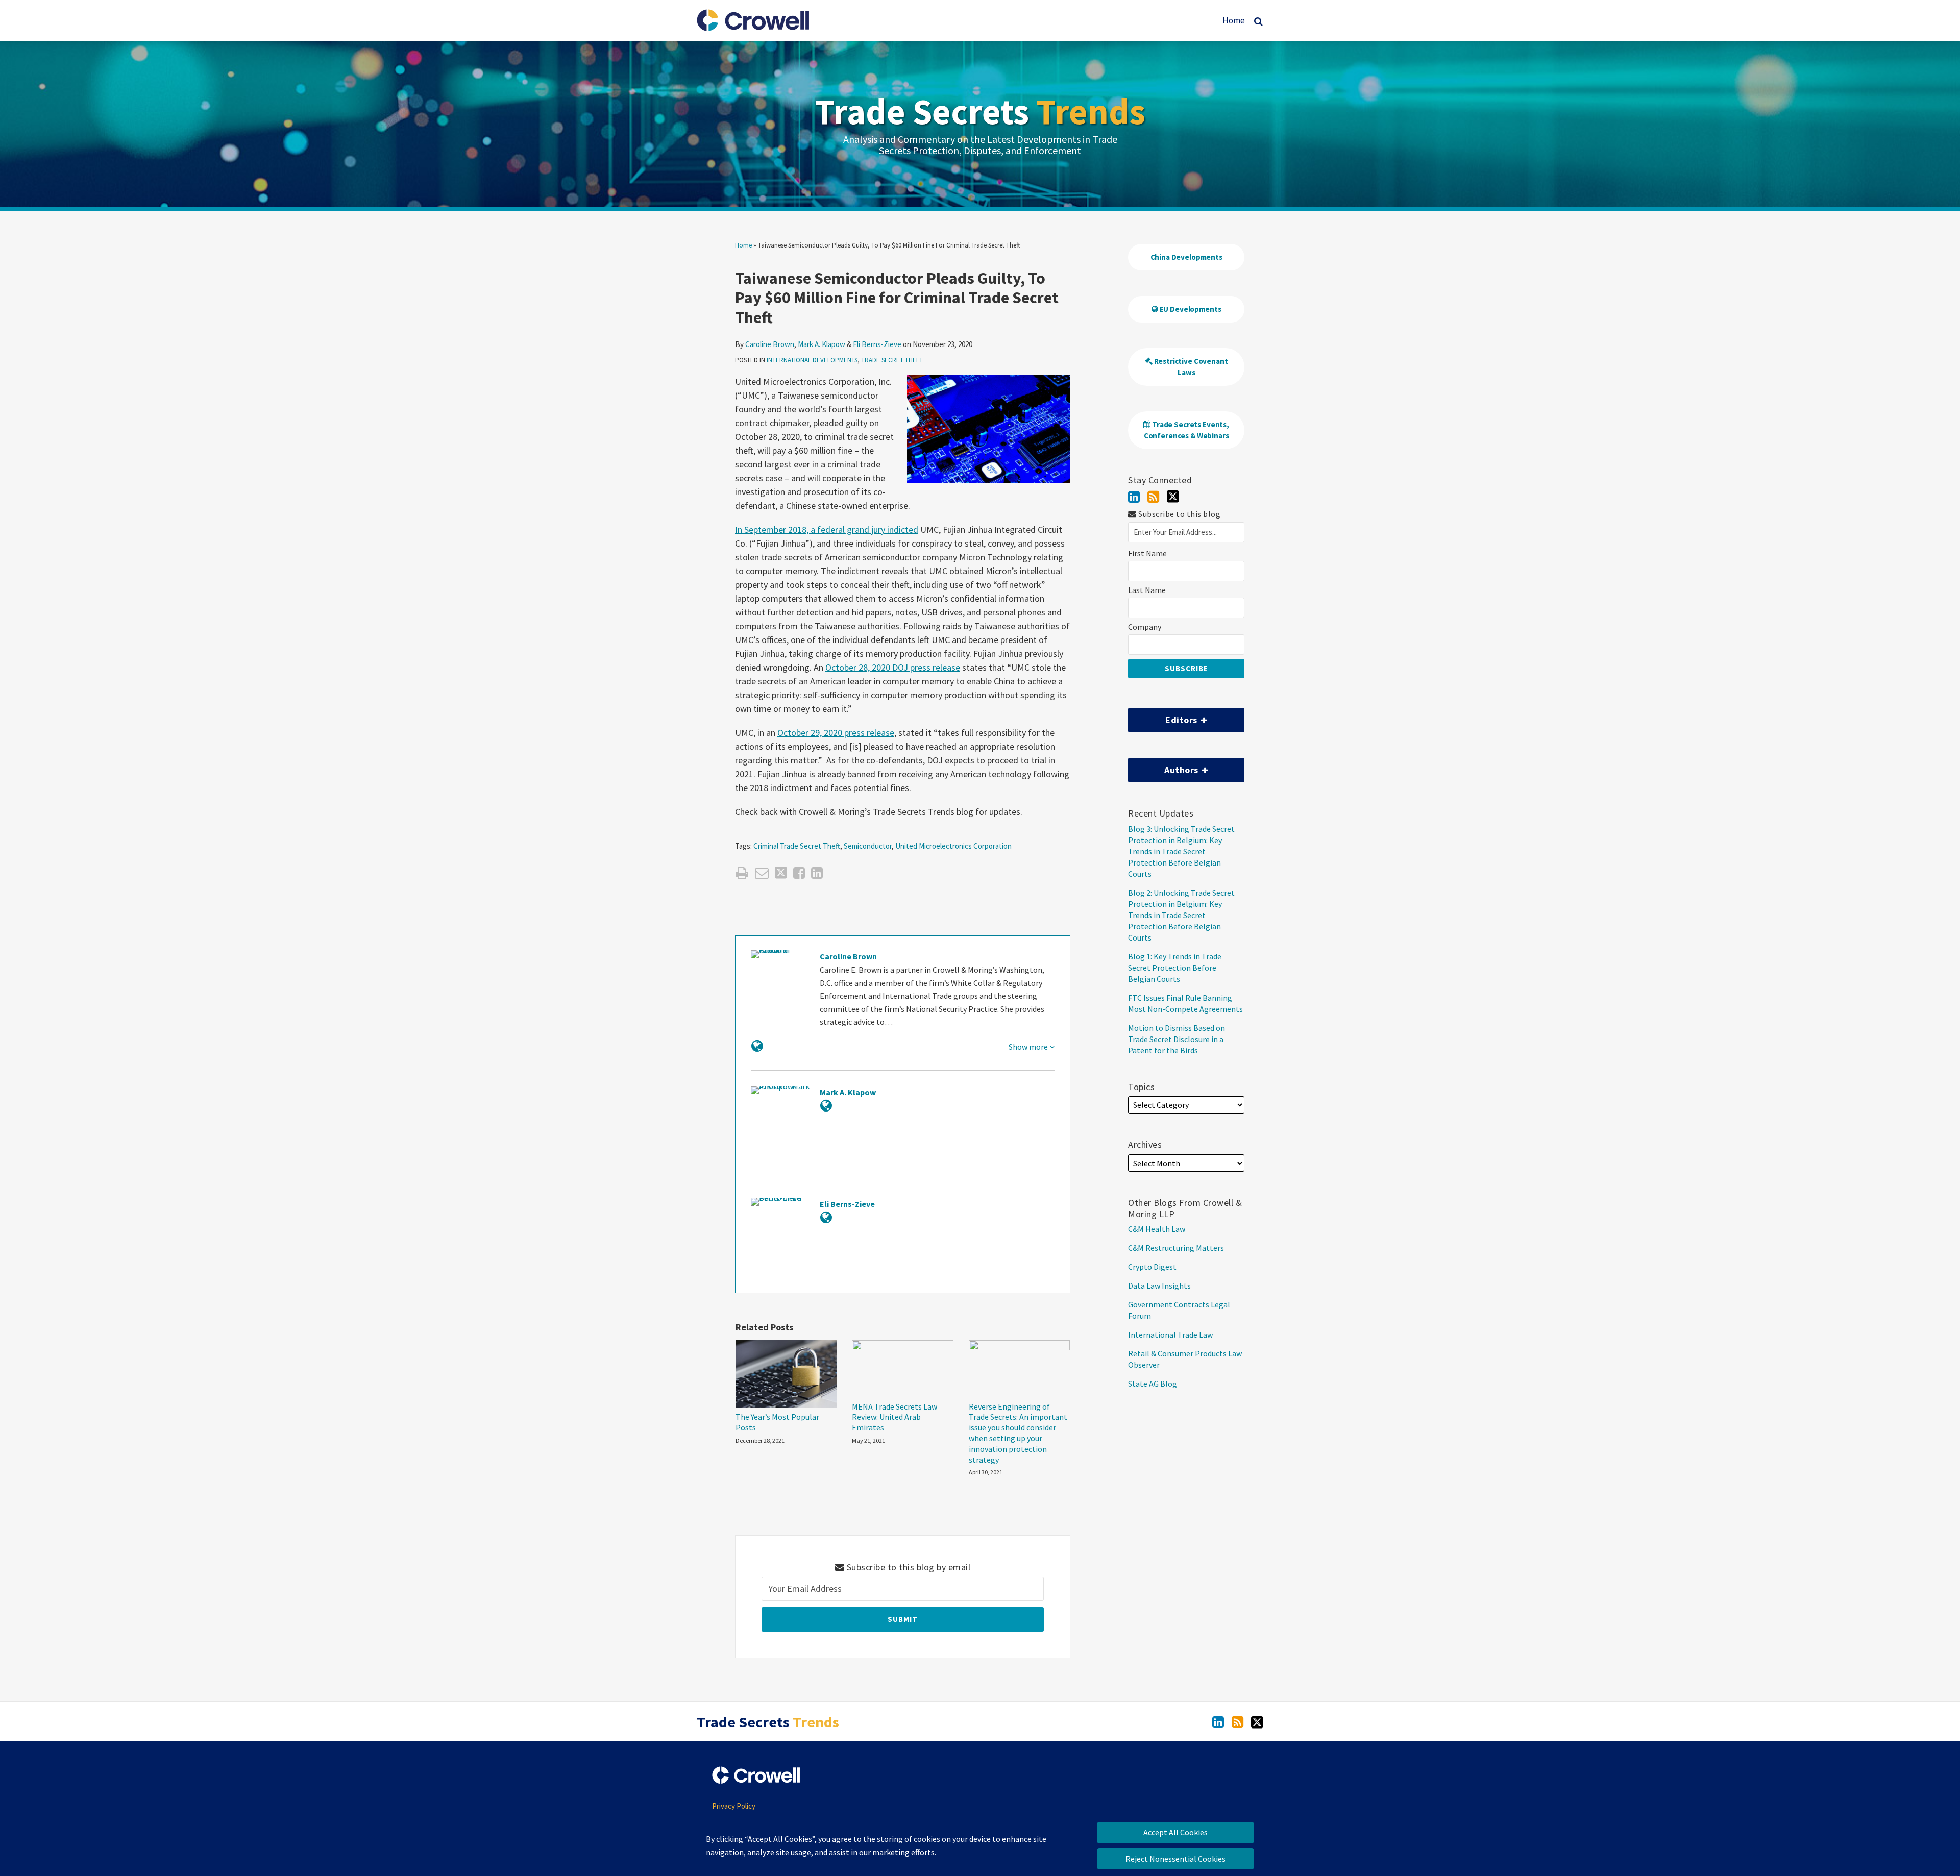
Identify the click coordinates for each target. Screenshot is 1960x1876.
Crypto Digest (1152, 1267)
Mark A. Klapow (822, 344)
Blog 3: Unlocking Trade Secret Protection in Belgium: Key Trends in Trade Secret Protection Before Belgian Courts (1181, 851)
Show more (1029, 1047)
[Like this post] (799, 873)
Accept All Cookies (1175, 1832)
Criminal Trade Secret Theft (797, 846)
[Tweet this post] (781, 873)
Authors (1164, 767)
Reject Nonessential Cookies (1175, 1859)
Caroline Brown (770, 344)
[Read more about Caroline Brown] (757, 1046)
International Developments (812, 360)
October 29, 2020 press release (836, 733)
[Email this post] (762, 873)
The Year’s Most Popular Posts (777, 1422)
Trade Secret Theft (892, 360)
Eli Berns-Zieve (877, 344)
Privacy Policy (734, 1806)
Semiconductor (868, 846)
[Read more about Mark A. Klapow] (826, 1106)
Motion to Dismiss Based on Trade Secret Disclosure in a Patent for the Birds (1177, 1039)
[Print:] (742, 873)
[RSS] (1153, 497)
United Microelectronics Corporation (953, 846)
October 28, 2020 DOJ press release (893, 667)
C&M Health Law (1157, 1229)
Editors (1164, 717)
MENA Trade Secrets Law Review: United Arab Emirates (895, 1417)
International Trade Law (1170, 1335)
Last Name (1147, 590)
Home (1234, 20)
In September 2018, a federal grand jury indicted (827, 529)
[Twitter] (1173, 497)
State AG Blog (1153, 1384)
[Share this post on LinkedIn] (817, 873)
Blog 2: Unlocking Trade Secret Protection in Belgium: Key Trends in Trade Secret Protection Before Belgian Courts (1181, 915)
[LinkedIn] (1134, 497)
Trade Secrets (980, 111)
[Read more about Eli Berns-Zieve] (826, 1217)
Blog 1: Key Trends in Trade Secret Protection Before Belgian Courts (1175, 968)
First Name (1147, 553)
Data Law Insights (1159, 1286)
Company (1145, 627)
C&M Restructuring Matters (1176, 1248)
